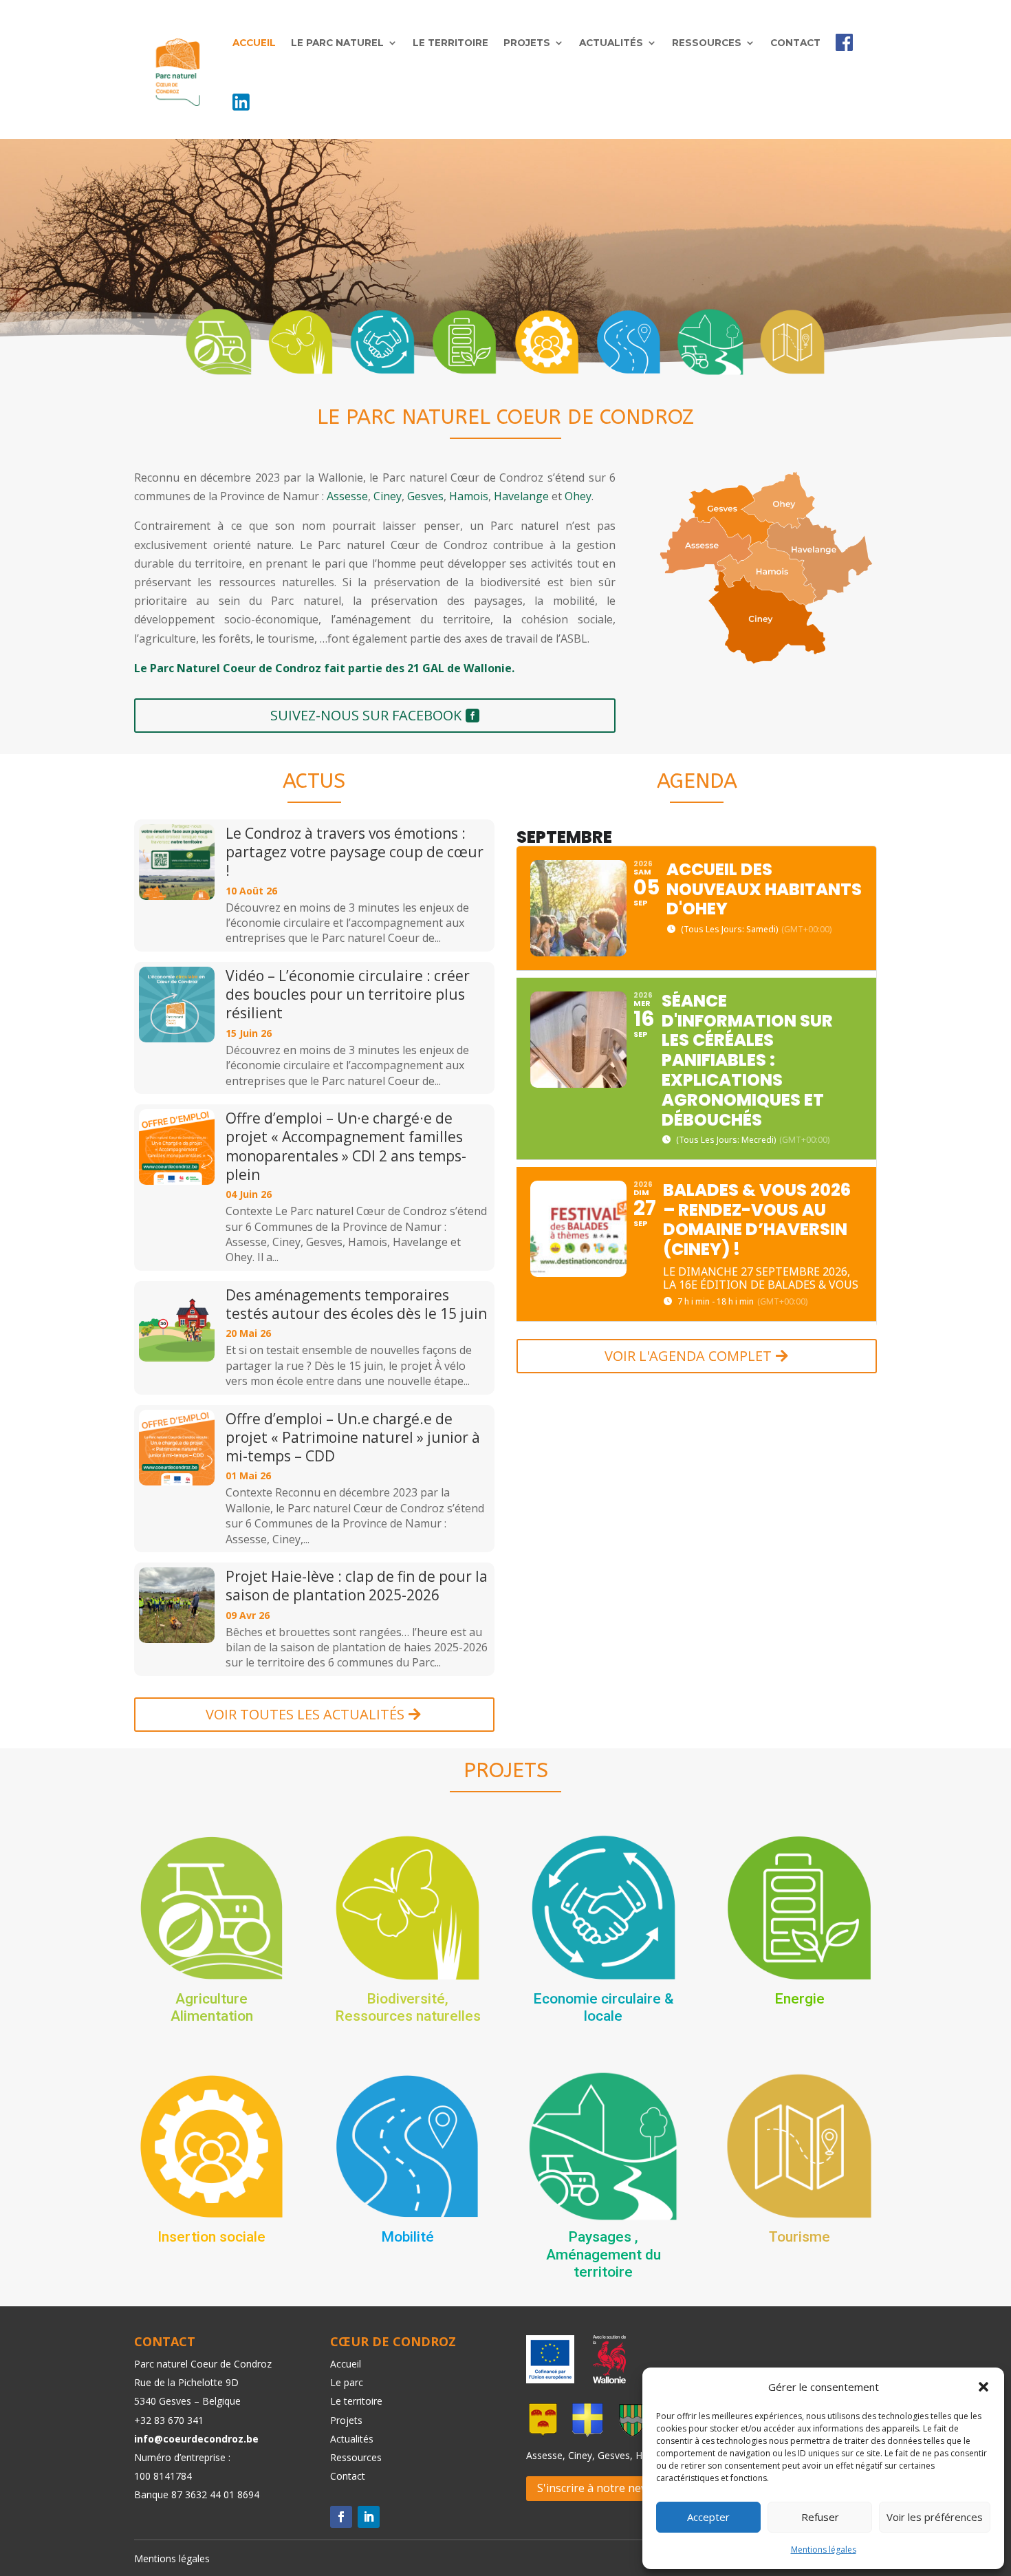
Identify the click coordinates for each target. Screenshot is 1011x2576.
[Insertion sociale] (547, 342)
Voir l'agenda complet (688, 1356)
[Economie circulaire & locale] (382, 342)
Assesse (347, 496)
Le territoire (450, 43)
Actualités (611, 43)
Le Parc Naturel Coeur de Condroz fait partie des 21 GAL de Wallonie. (324, 668)
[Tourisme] (792, 342)
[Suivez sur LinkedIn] (369, 2517)
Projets (527, 43)
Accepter (708, 2517)
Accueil (254, 43)
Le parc (347, 2382)
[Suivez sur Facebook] (341, 2517)
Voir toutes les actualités (305, 1714)
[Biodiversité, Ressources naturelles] (301, 342)
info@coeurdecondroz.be (196, 2439)
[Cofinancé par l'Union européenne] (550, 2379)
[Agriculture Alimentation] (219, 342)
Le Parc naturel (337, 43)
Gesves (425, 496)
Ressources (707, 43)
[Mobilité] (629, 342)
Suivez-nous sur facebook (366, 715)
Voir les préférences (935, 2517)
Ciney (388, 496)
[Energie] (464, 342)
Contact (795, 43)
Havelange (521, 496)
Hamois (469, 496)
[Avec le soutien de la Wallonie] (605, 2379)
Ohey (578, 496)
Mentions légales (824, 2550)
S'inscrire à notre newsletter (610, 2488)
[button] (983, 2387)
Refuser (820, 2517)
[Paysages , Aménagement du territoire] (710, 342)
